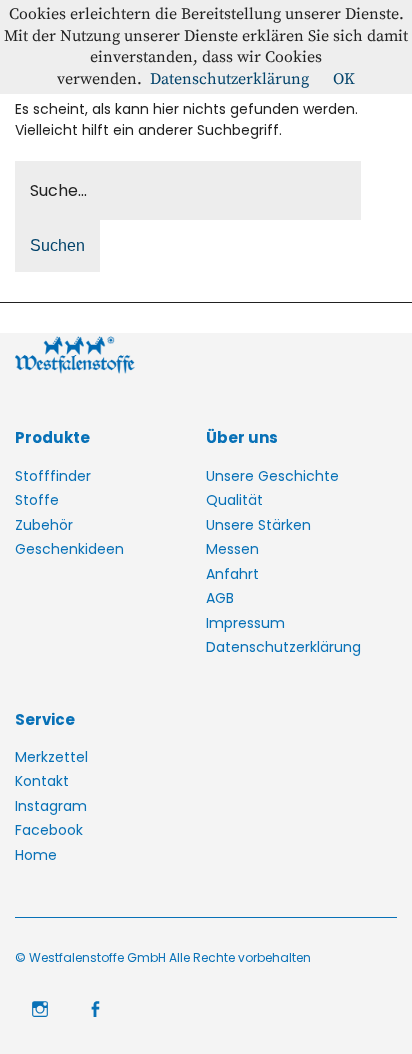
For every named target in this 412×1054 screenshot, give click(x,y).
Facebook (49, 830)
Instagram (51, 806)
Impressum (245, 623)
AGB (220, 598)
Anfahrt (232, 574)
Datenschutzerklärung (283, 647)
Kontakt (42, 781)
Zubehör (44, 525)
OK (344, 79)
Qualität (234, 500)
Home (36, 855)
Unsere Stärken (258, 525)
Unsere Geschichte (272, 476)
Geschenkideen (69, 549)
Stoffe (37, 500)
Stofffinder (53, 476)
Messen (232, 549)
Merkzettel (51, 757)
